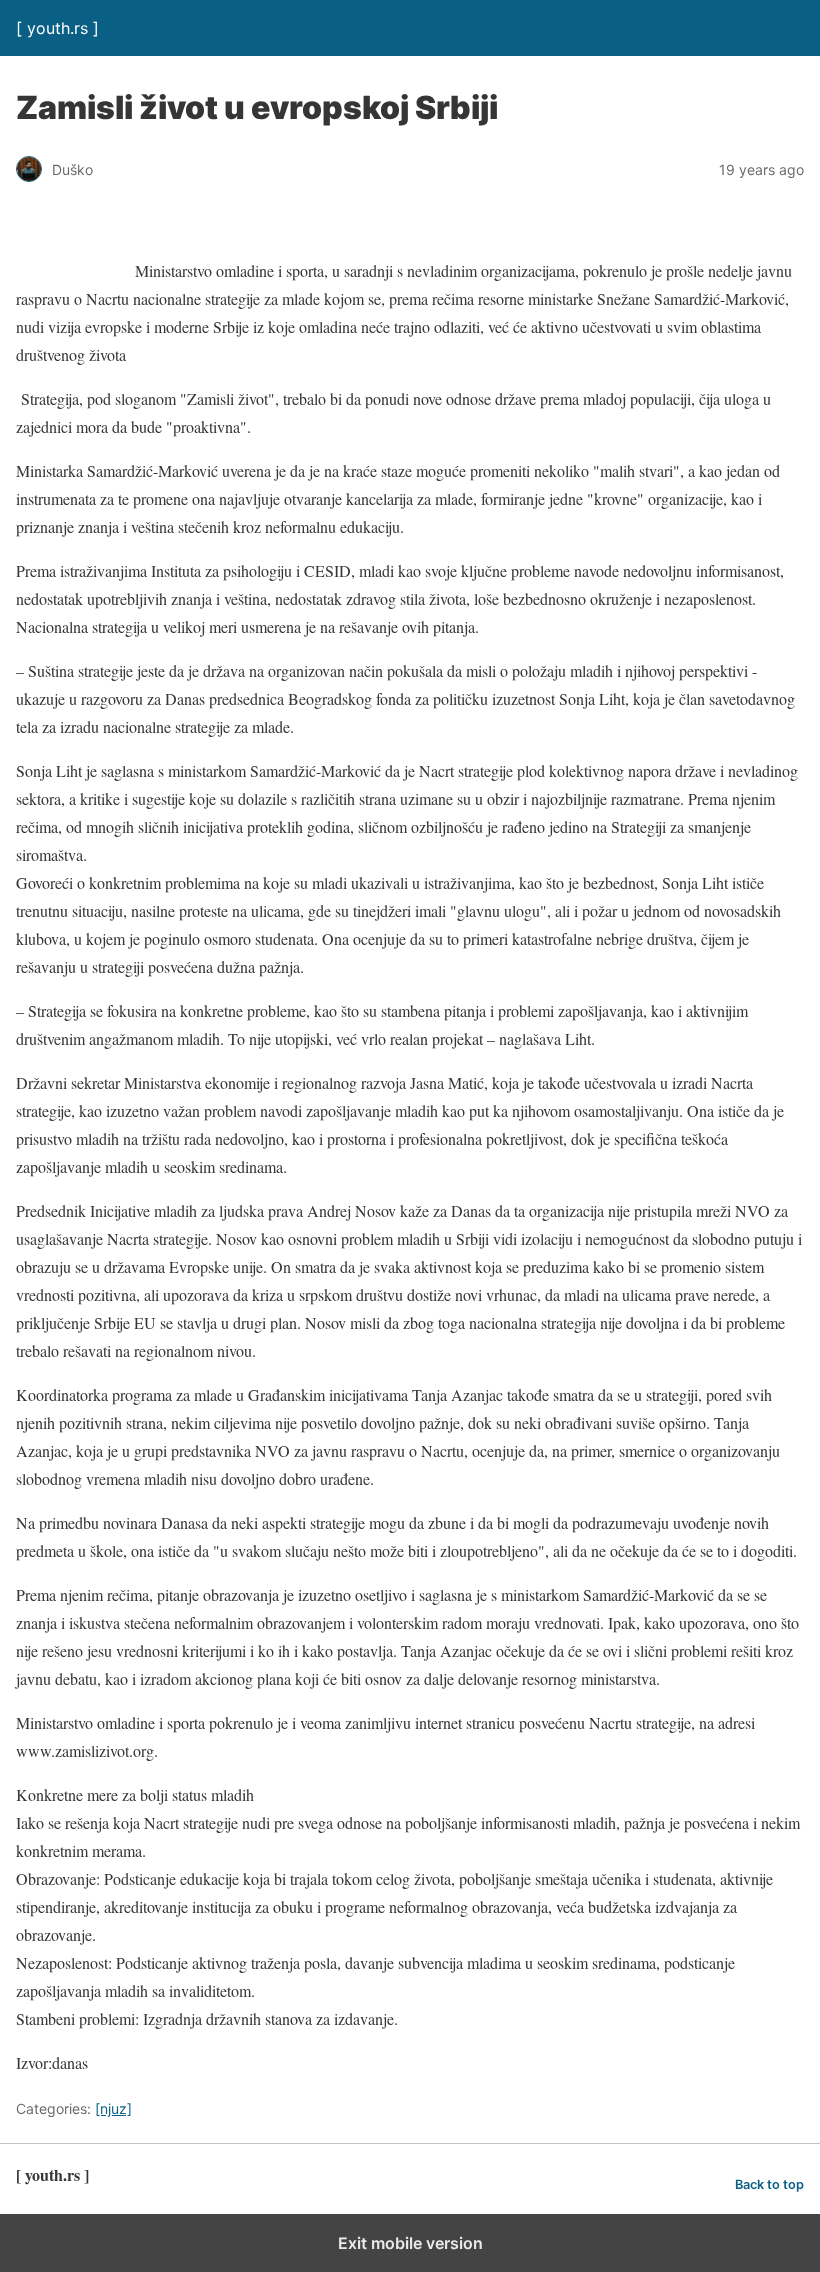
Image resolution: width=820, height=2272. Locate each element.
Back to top (769, 2184)
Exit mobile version (410, 2243)
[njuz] (113, 2108)
